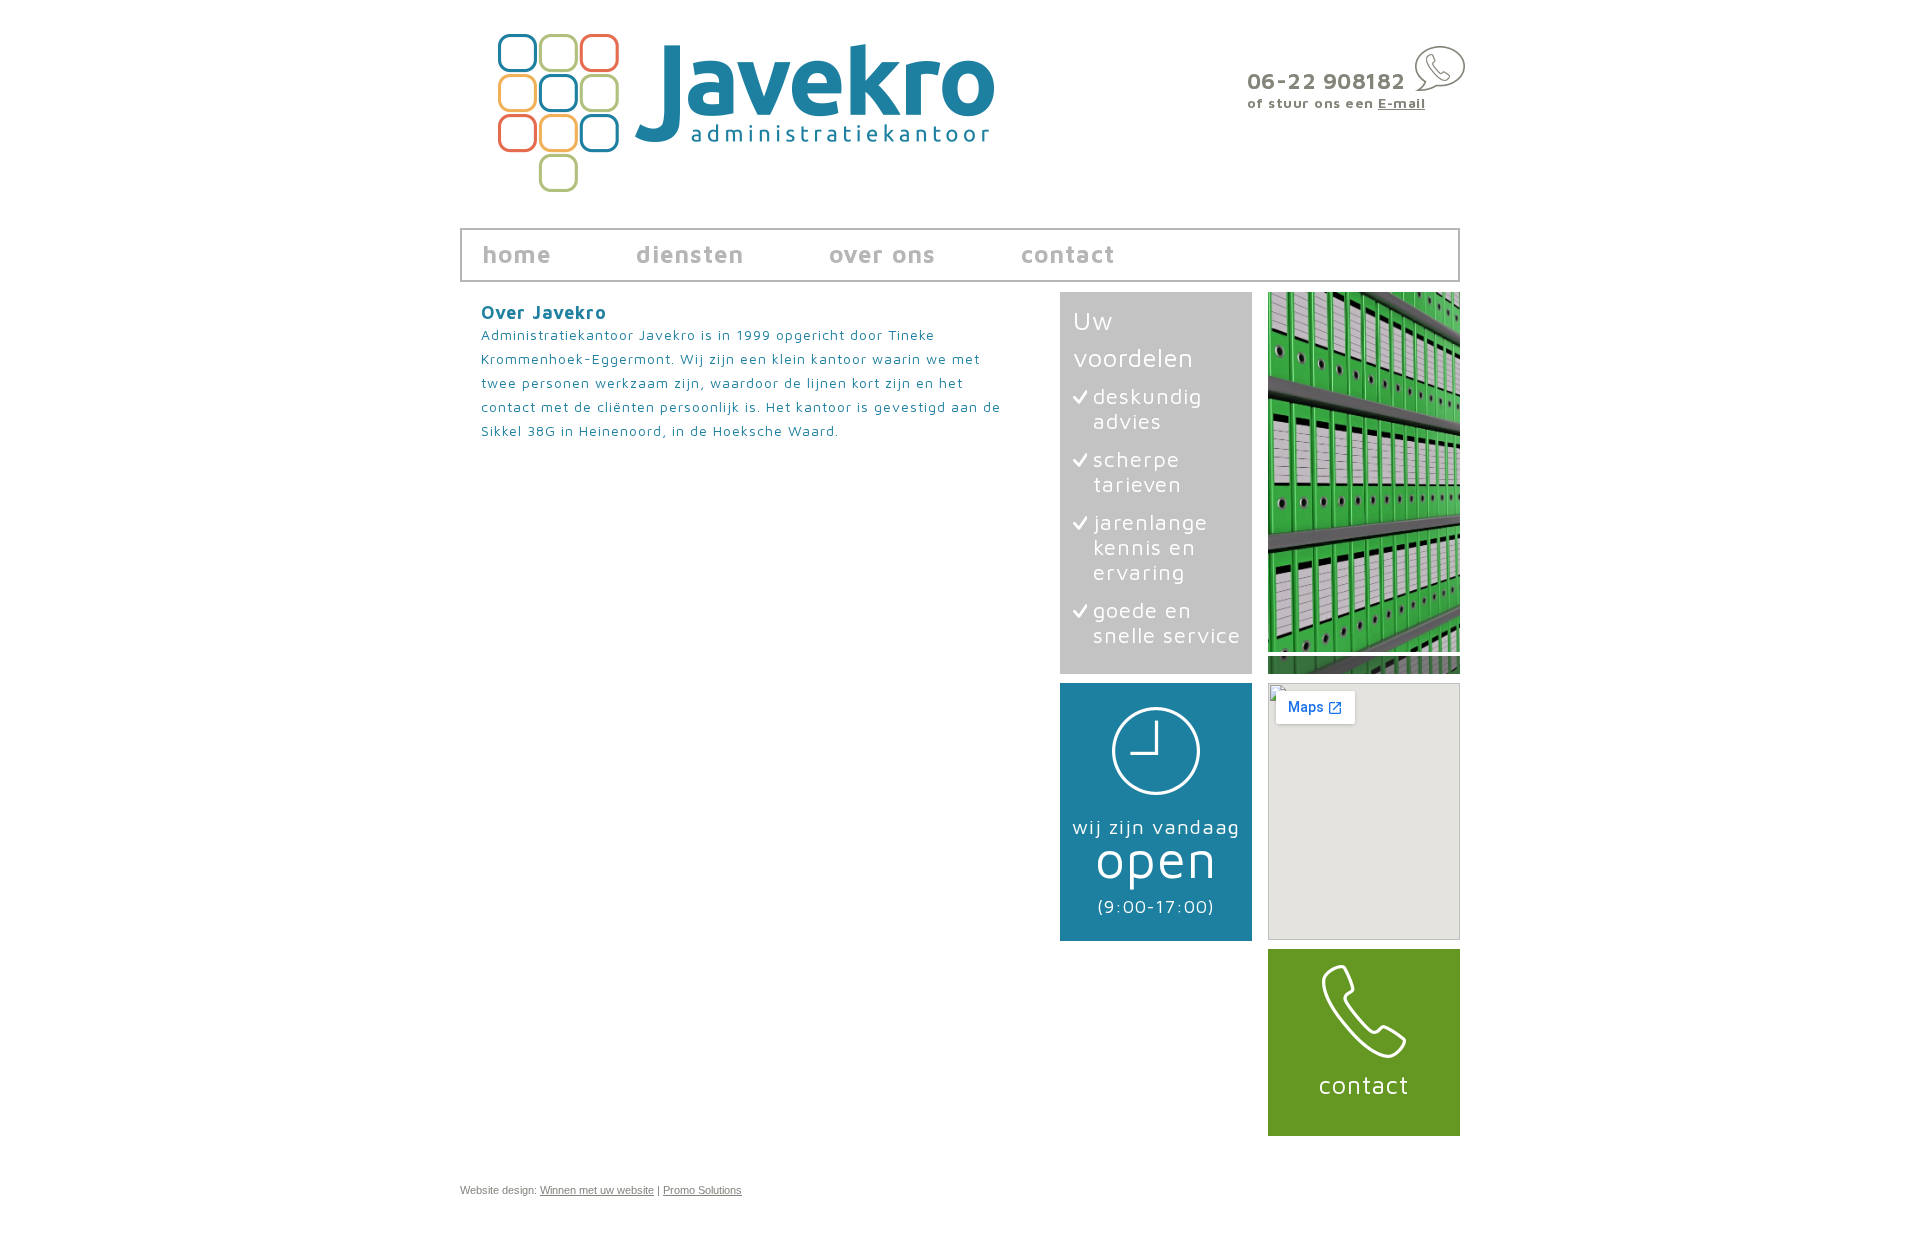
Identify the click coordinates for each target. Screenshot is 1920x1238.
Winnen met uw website (597, 1190)
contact (1068, 254)
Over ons (882, 254)
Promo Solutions (702, 1190)
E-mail (1401, 102)
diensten (690, 254)
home (516, 254)
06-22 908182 (1326, 81)
